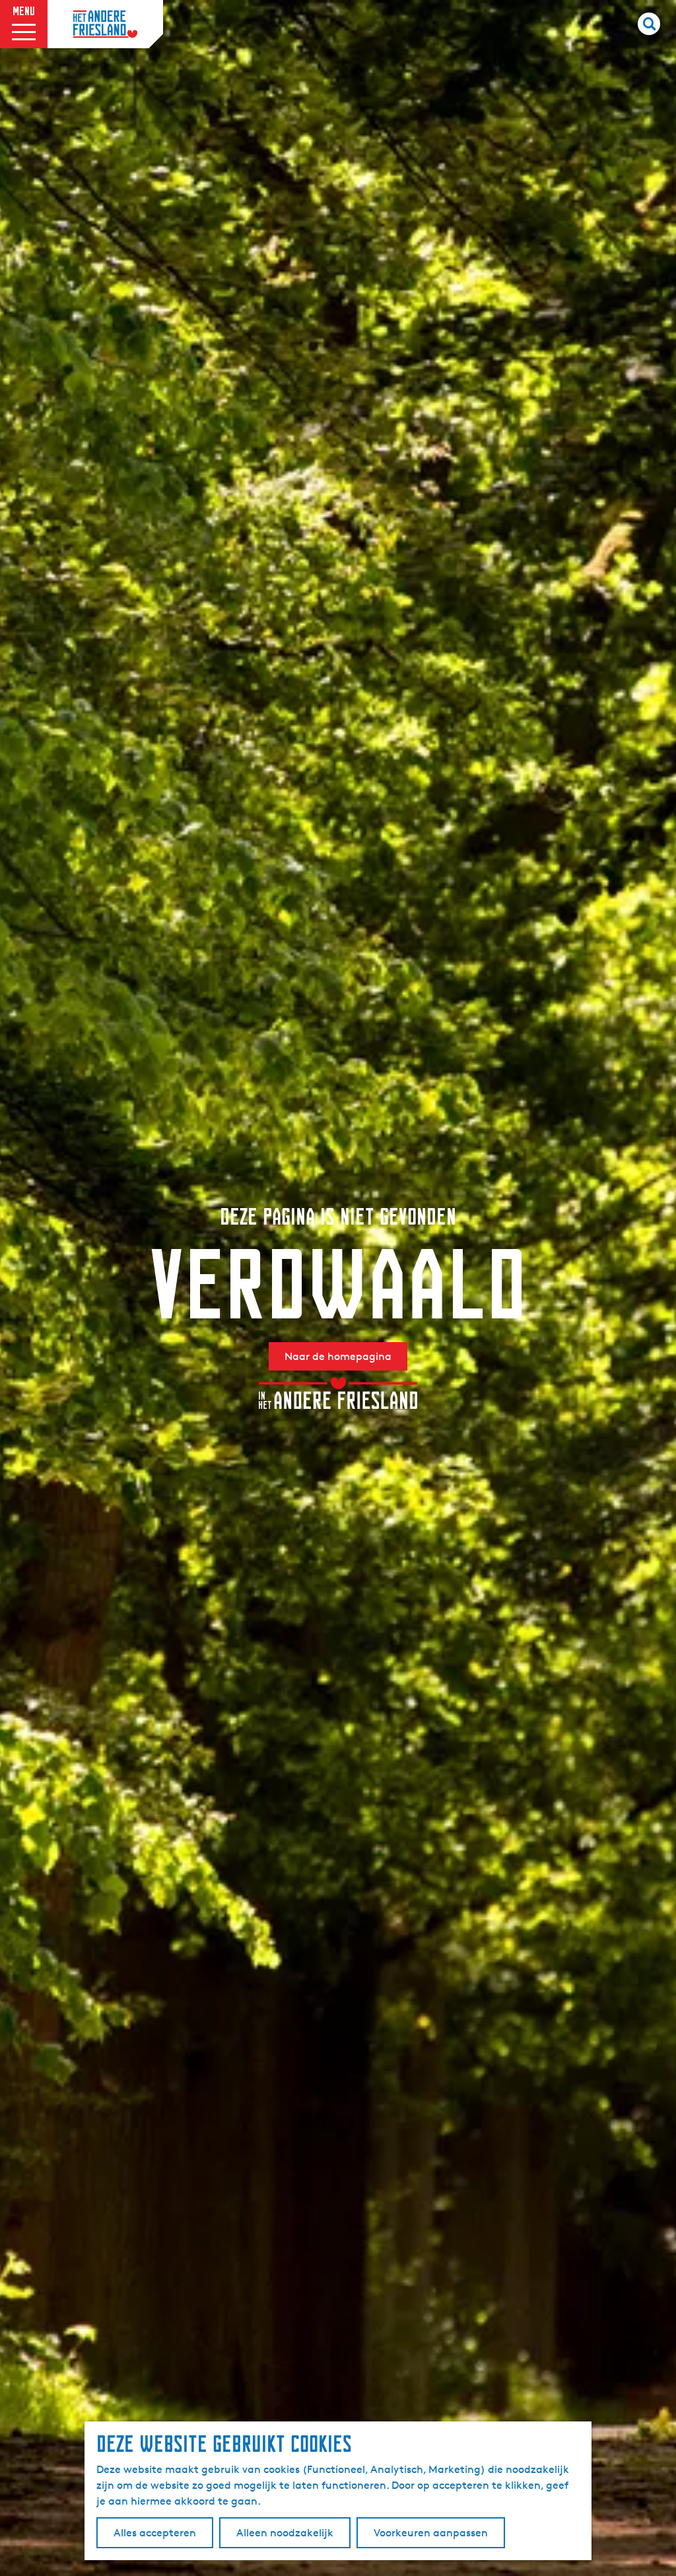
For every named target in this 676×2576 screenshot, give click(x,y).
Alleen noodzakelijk (285, 2533)
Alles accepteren (155, 2533)
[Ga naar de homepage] (105, 24)
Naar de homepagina (338, 1356)
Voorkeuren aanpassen (431, 2533)
